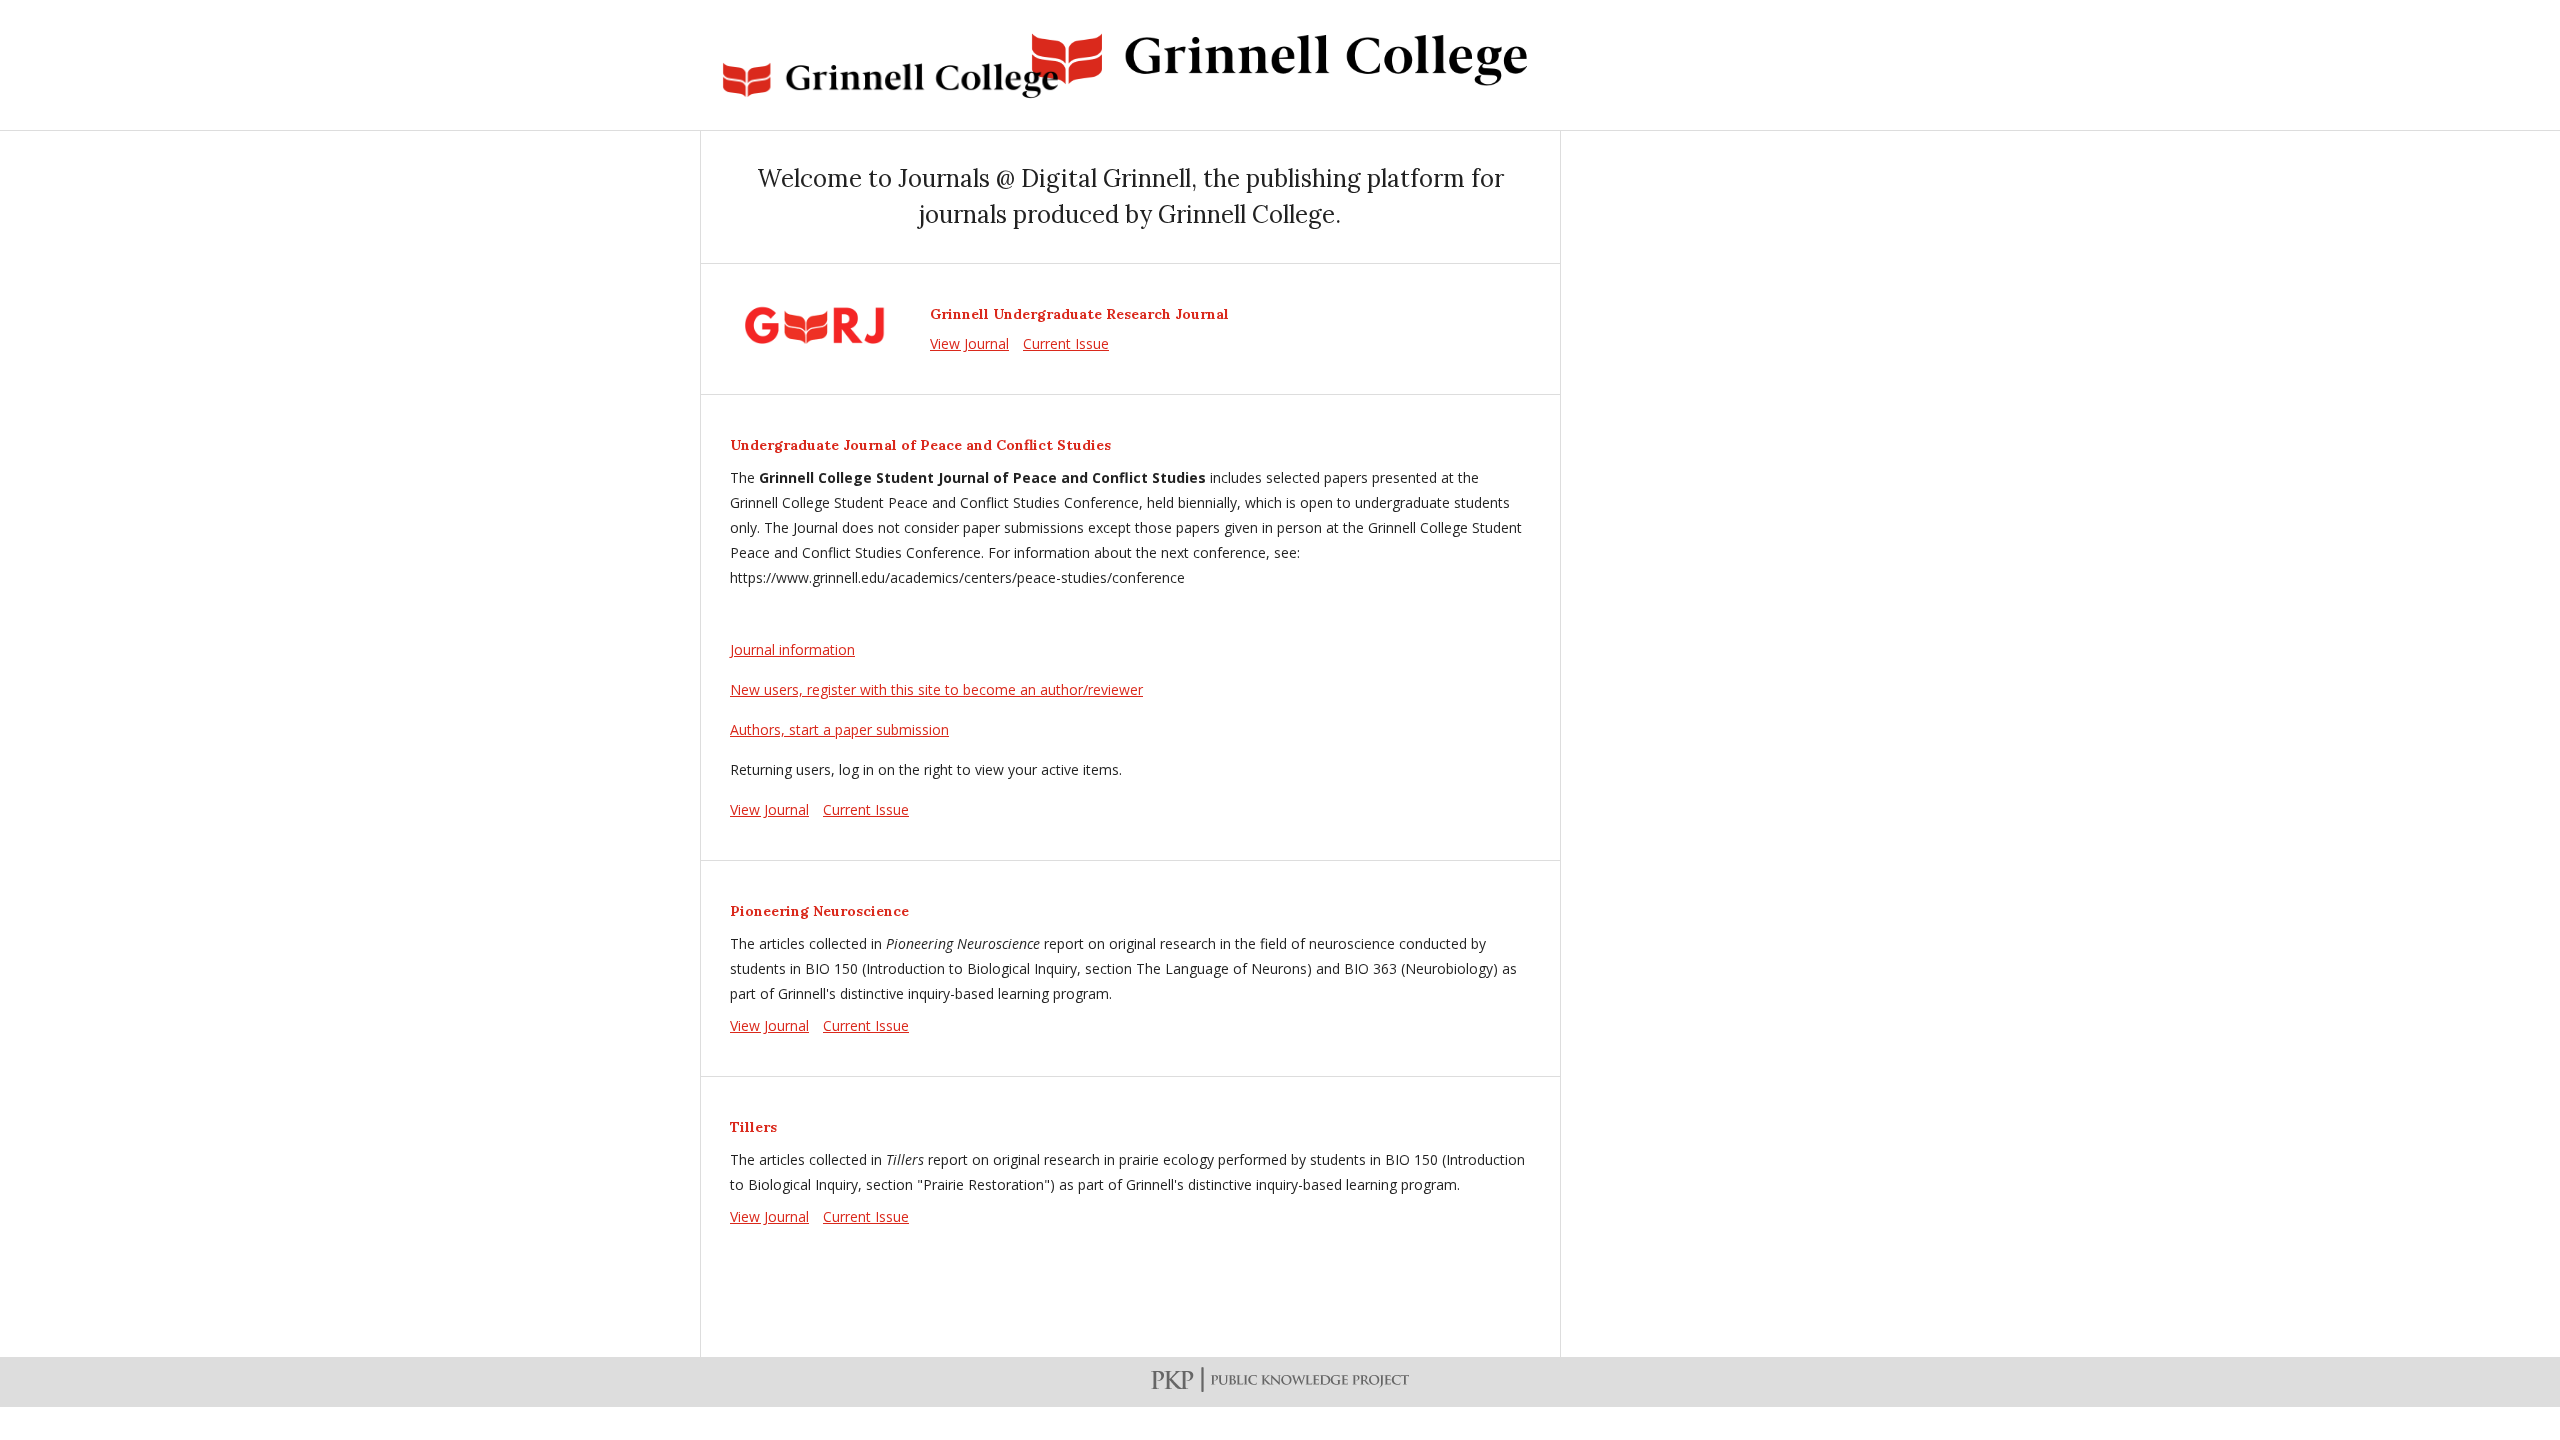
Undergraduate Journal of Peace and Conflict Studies (920, 445)
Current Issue (1066, 343)
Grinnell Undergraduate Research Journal (1079, 314)
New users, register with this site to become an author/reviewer (936, 689)
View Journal (969, 343)
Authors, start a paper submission (839, 729)
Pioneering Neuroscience (819, 911)
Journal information (792, 649)
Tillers (753, 1127)
